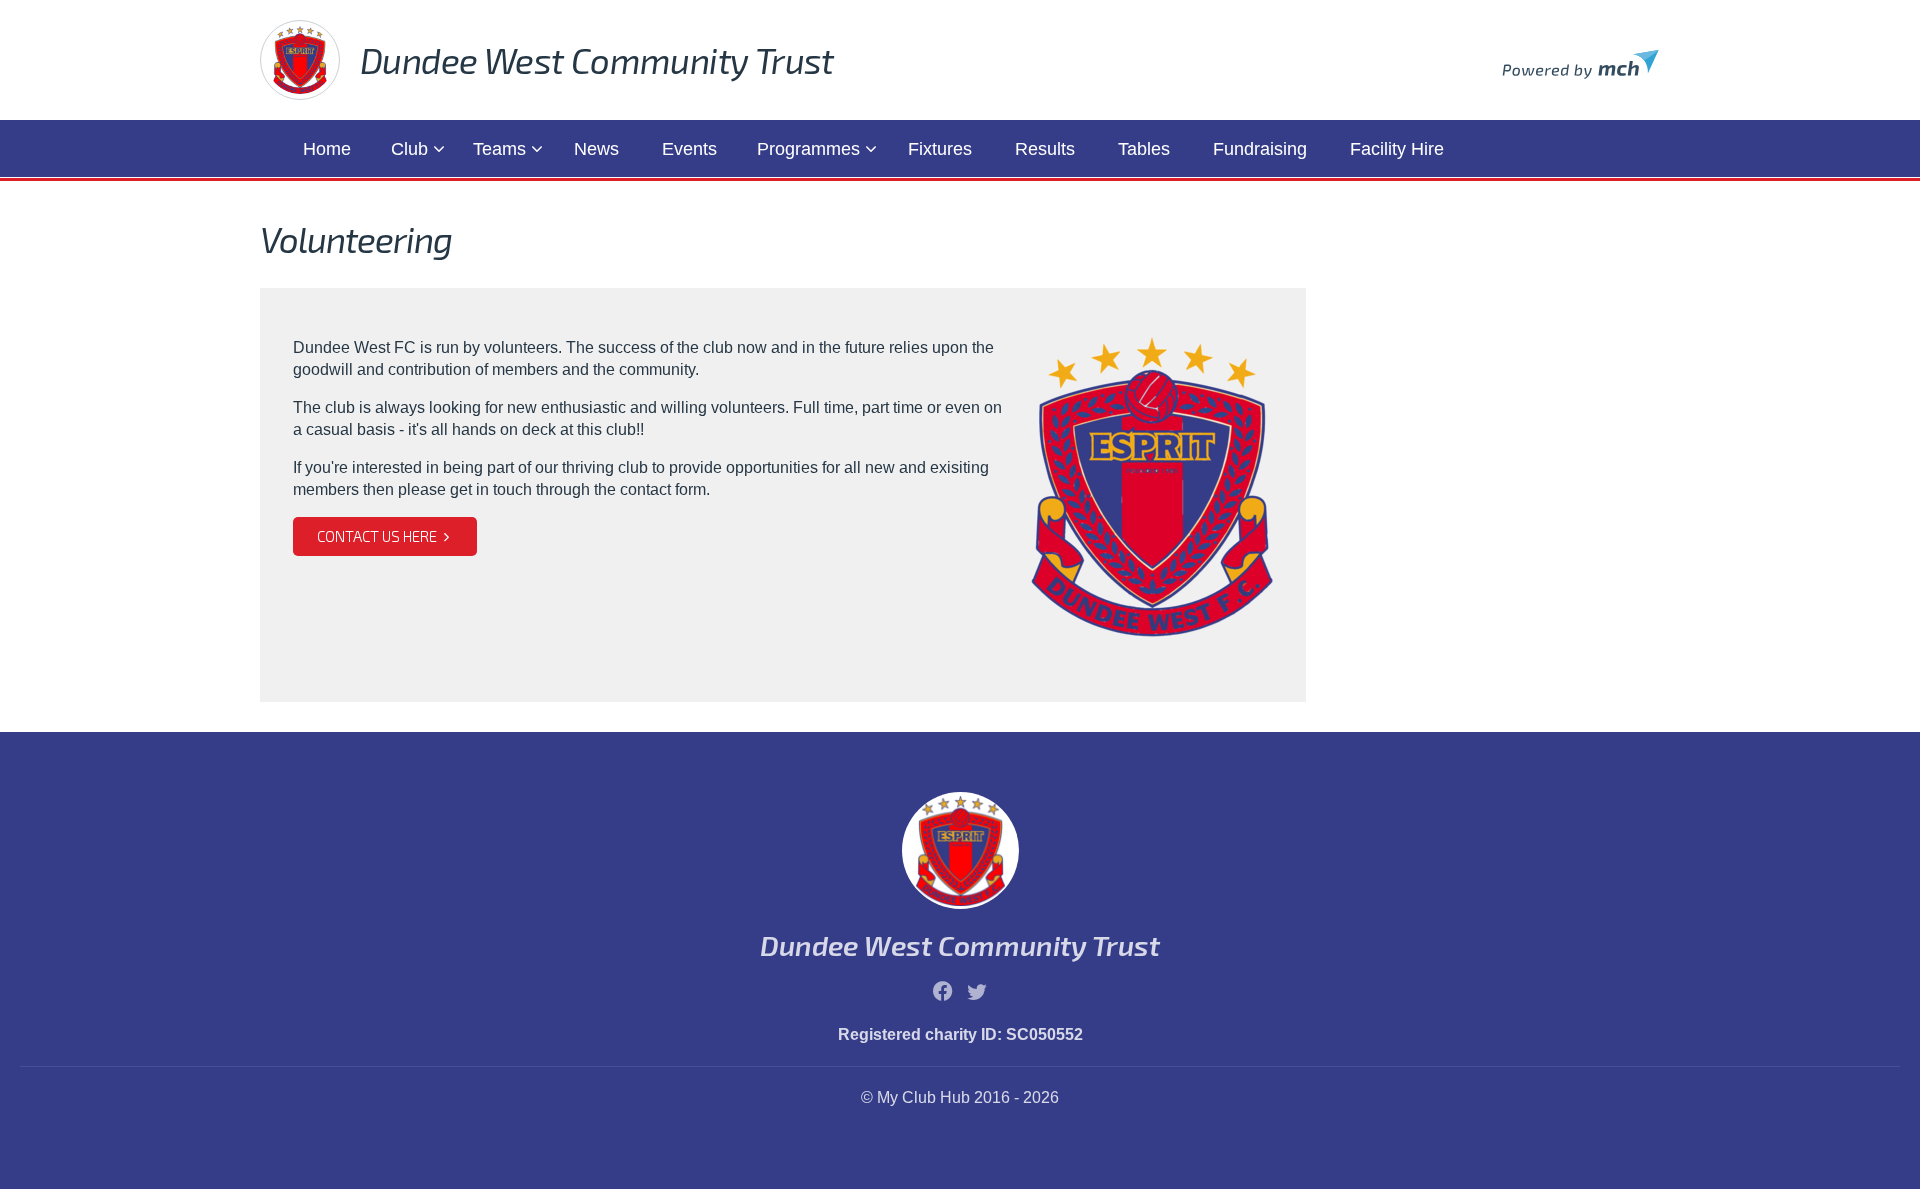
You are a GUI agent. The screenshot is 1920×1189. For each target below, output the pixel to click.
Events (689, 149)
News (596, 149)
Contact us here (378, 536)
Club (409, 149)
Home (327, 149)
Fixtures (940, 149)
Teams (499, 149)
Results (1045, 149)
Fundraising (1260, 149)
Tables (1144, 149)
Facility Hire (1397, 149)
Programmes (808, 149)
